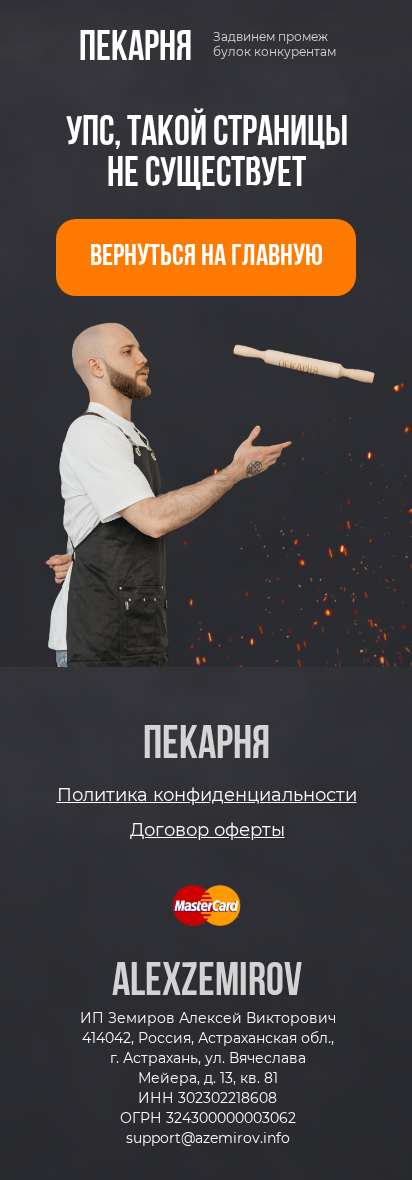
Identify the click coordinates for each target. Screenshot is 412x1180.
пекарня (135, 49)
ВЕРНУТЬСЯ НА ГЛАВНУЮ (206, 257)
